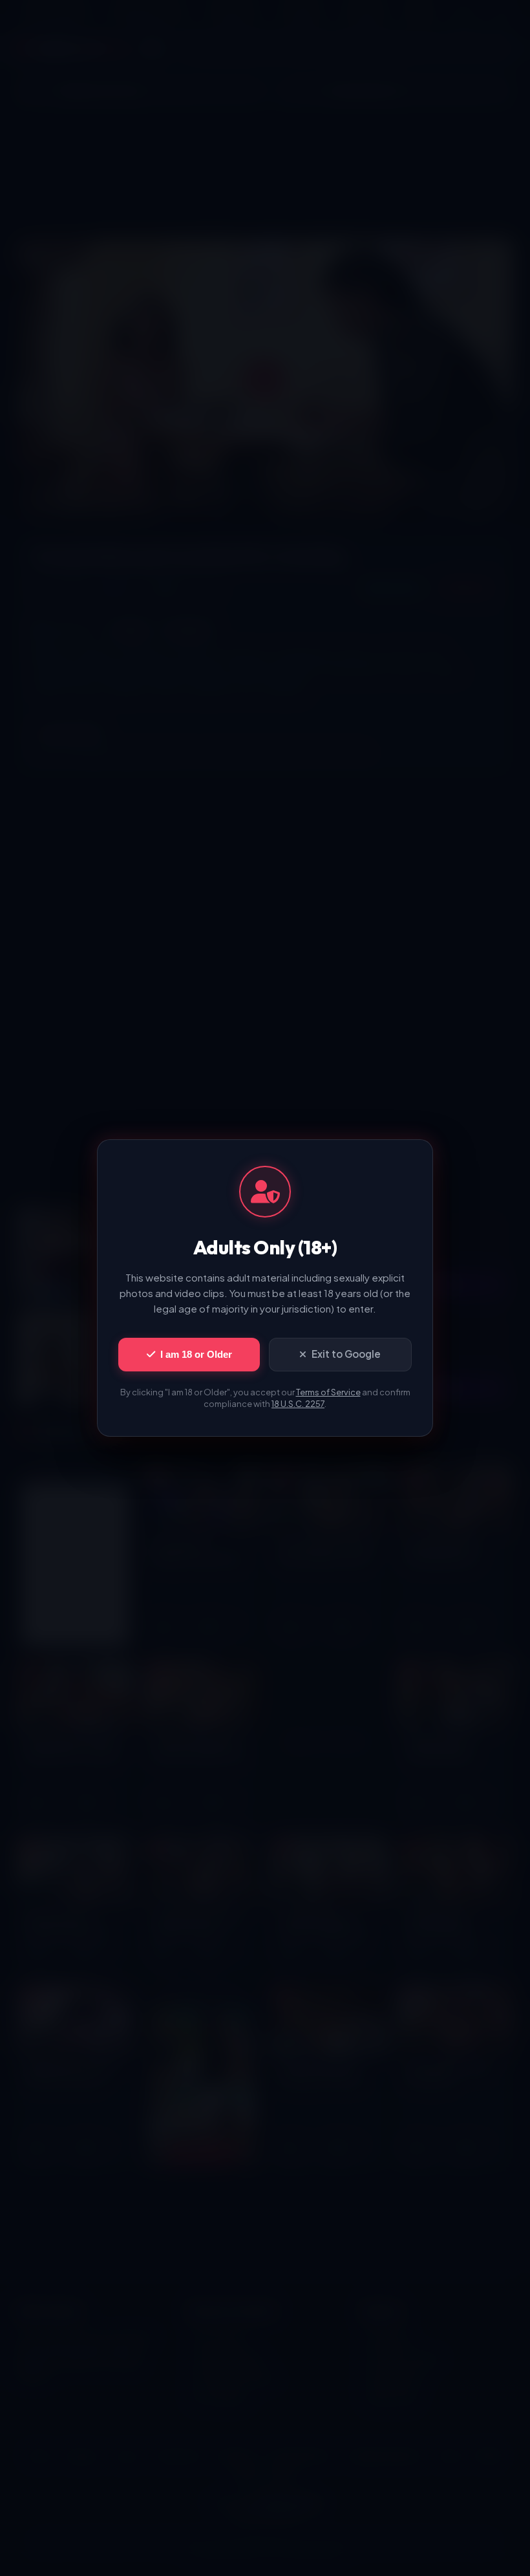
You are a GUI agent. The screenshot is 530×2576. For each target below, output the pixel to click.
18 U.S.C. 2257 (298, 1404)
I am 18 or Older (196, 1354)
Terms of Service (328, 1392)
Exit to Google (346, 1354)
